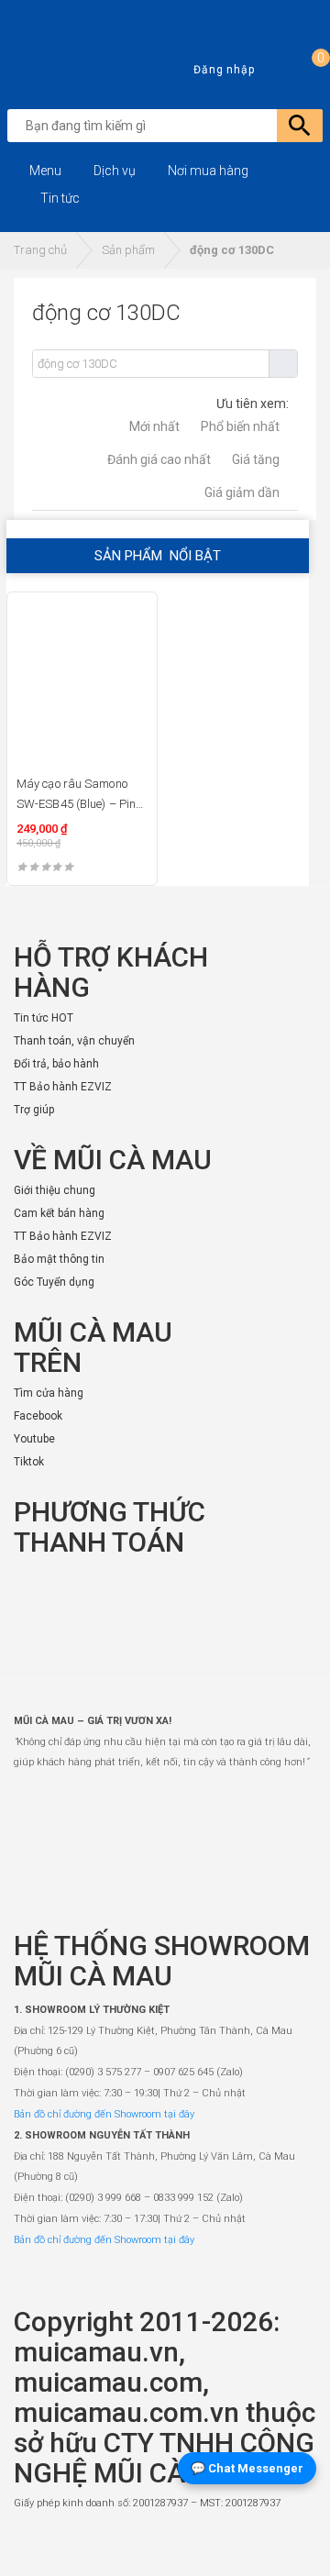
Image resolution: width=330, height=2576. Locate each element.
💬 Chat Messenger (247, 2468)
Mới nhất (154, 426)
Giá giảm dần (242, 492)
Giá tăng (256, 459)
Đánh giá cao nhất (159, 459)
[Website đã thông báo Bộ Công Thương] (261, 2545)
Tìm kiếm (283, 364)
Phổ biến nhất (240, 426)
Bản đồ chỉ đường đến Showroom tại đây (104, 2114)
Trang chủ (40, 250)
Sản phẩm (128, 250)
